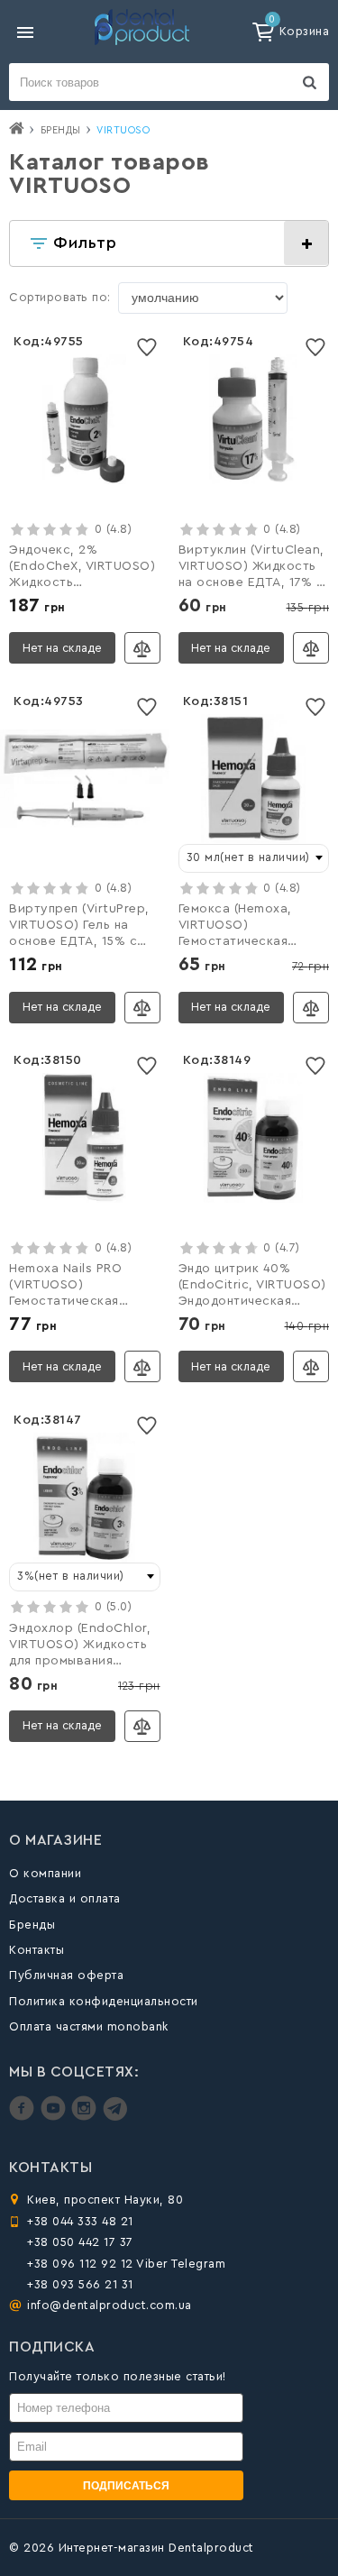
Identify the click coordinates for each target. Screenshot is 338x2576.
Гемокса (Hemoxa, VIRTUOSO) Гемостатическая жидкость (235, 927)
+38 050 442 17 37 (80, 2242)
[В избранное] (147, 348)
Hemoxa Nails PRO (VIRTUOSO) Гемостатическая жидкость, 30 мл (65, 1287)
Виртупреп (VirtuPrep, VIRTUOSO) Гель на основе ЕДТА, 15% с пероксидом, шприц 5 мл (79, 927)
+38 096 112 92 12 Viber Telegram (126, 2264)
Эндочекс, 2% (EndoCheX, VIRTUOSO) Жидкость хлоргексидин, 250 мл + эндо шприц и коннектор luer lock (82, 568)
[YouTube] (55, 2117)
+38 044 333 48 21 (80, 2221)
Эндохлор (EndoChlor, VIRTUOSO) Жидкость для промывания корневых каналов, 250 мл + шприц (84, 1646)
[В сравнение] (142, 648)
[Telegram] (115, 2117)
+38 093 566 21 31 (80, 2284)
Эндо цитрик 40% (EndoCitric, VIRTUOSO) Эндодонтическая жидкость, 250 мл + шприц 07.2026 (252, 1287)
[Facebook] (24, 2117)
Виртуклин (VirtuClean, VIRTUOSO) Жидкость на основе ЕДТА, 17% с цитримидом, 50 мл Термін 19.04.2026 (251, 568)
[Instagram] (86, 2117)
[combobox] (254, 858)
